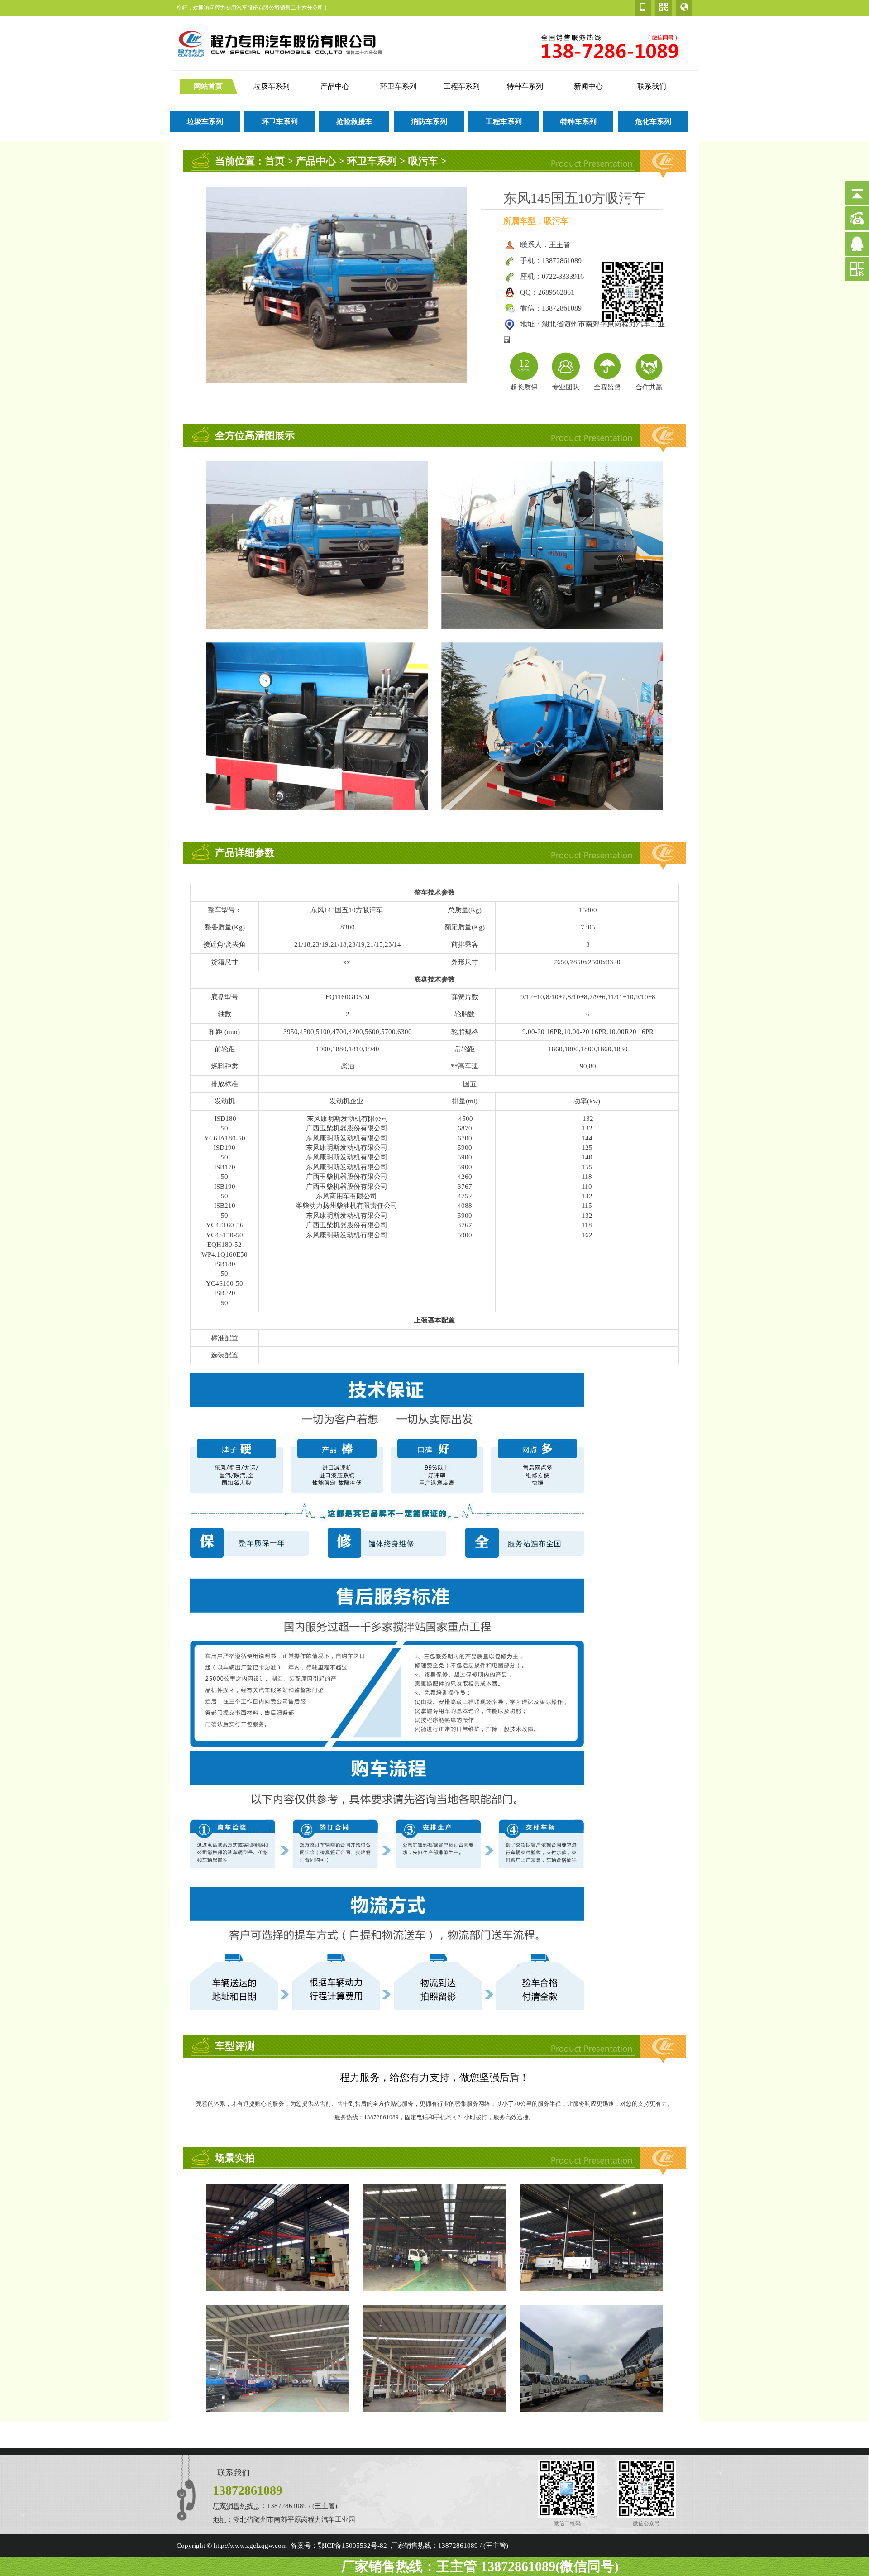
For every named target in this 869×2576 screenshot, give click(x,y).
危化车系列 (653, 122)
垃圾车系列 (272, 86)
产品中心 (335, 86)
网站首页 (208, 86)
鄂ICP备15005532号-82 (352, 2546)
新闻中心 (588, 86)
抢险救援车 (354, 122)
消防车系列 (429, 122)
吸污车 (423, 161)
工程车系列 (462, 86)
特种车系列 (525, 86)
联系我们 (652, 86)
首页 (275, 161)
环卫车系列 (398, 86)
